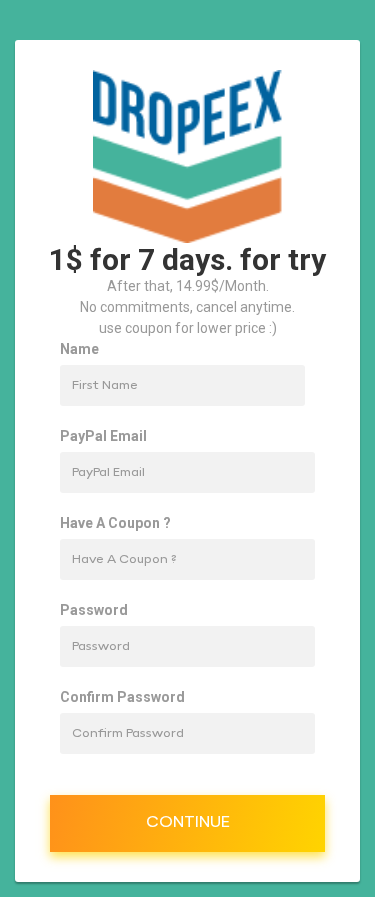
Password (94, 610)
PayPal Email (103, 436)
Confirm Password (122, 697)
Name (79, 349)
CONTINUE (188, 823)
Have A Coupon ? (115, 523)
